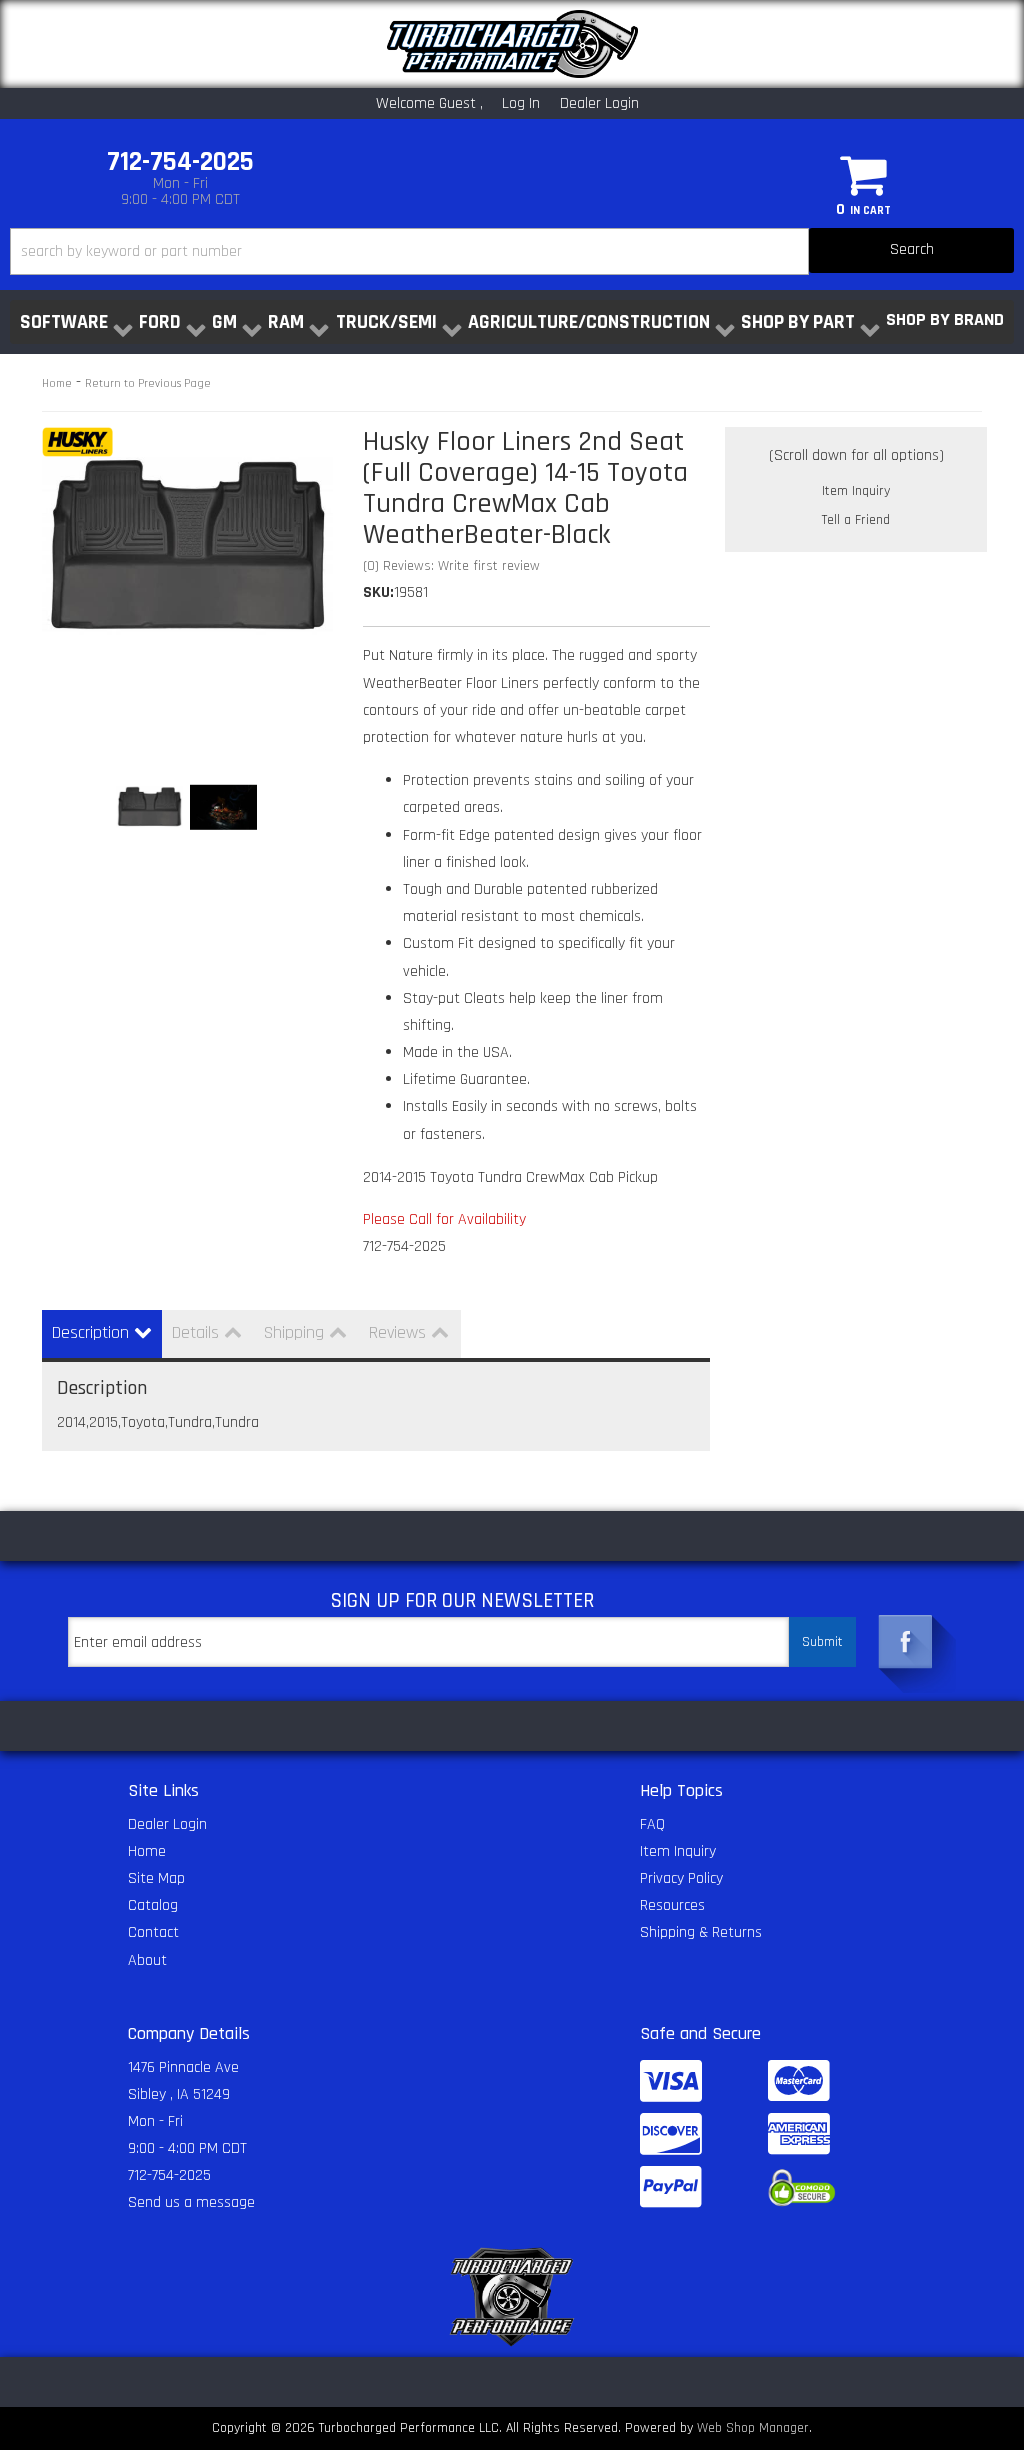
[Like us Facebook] (906, 1637)
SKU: (378, 592)
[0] (863, 174)
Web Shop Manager (753, 2428)
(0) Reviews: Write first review (451, 566)
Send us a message (191, 2202)
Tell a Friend (856, 520)
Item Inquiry (856, 491)
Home (57, 383)
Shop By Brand (945, 319)
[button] (512, 251)
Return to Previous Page (148, 383)
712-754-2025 (169, 2175)
